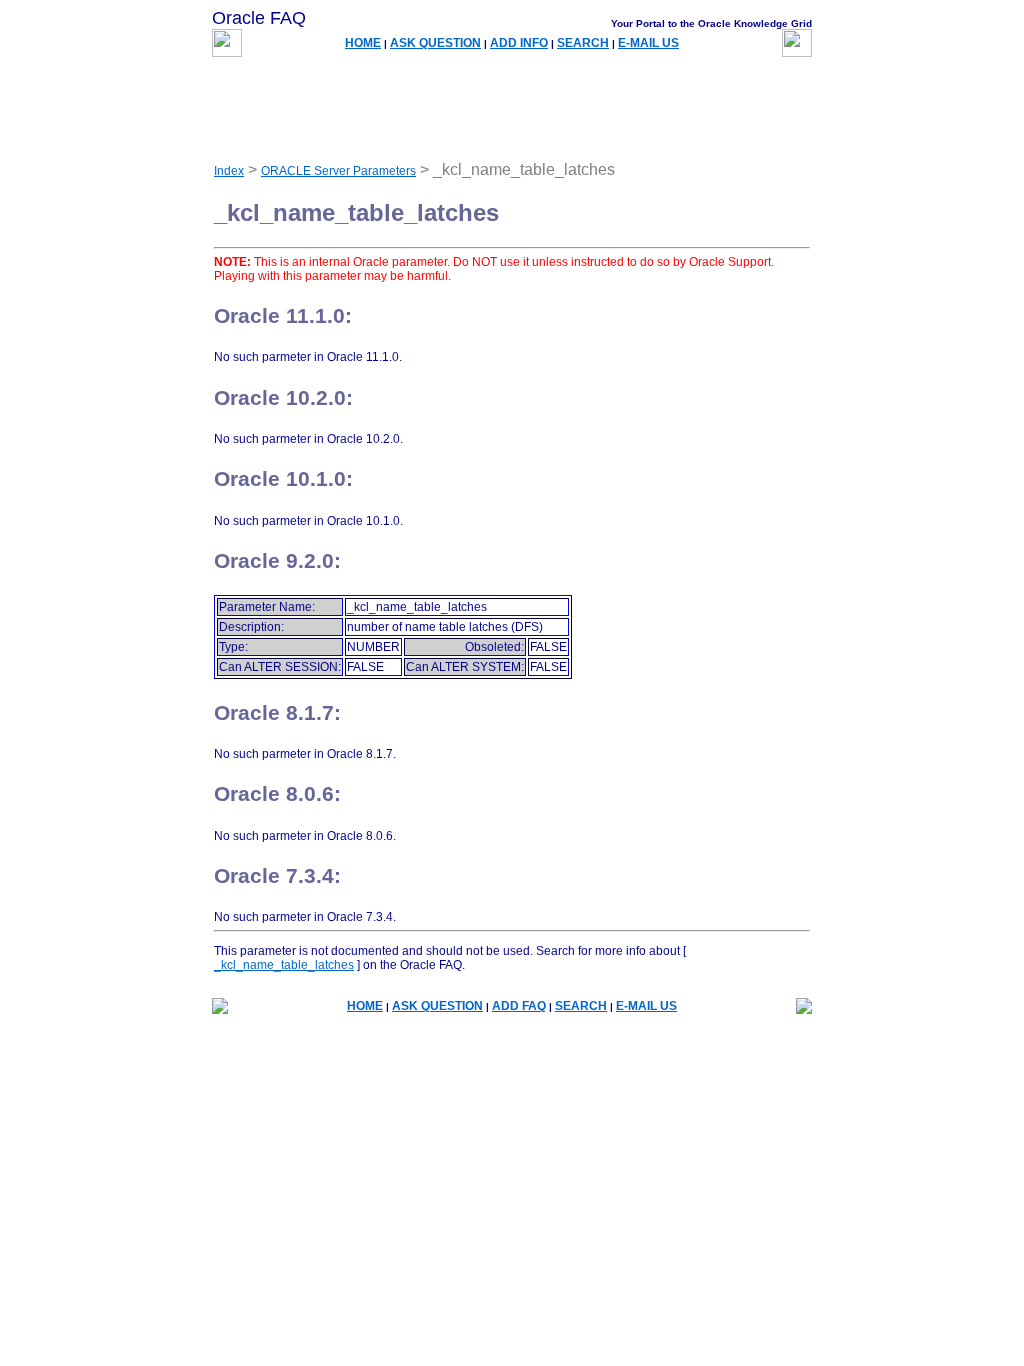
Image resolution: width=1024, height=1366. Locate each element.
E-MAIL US (648, 43)
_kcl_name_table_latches (284, 965)
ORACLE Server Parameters (338, 171)
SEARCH (583, 43)
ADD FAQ (519, 1006)
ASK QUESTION (435, 43)
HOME (363, 43)
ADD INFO (519, 43)
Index (229, 171)
